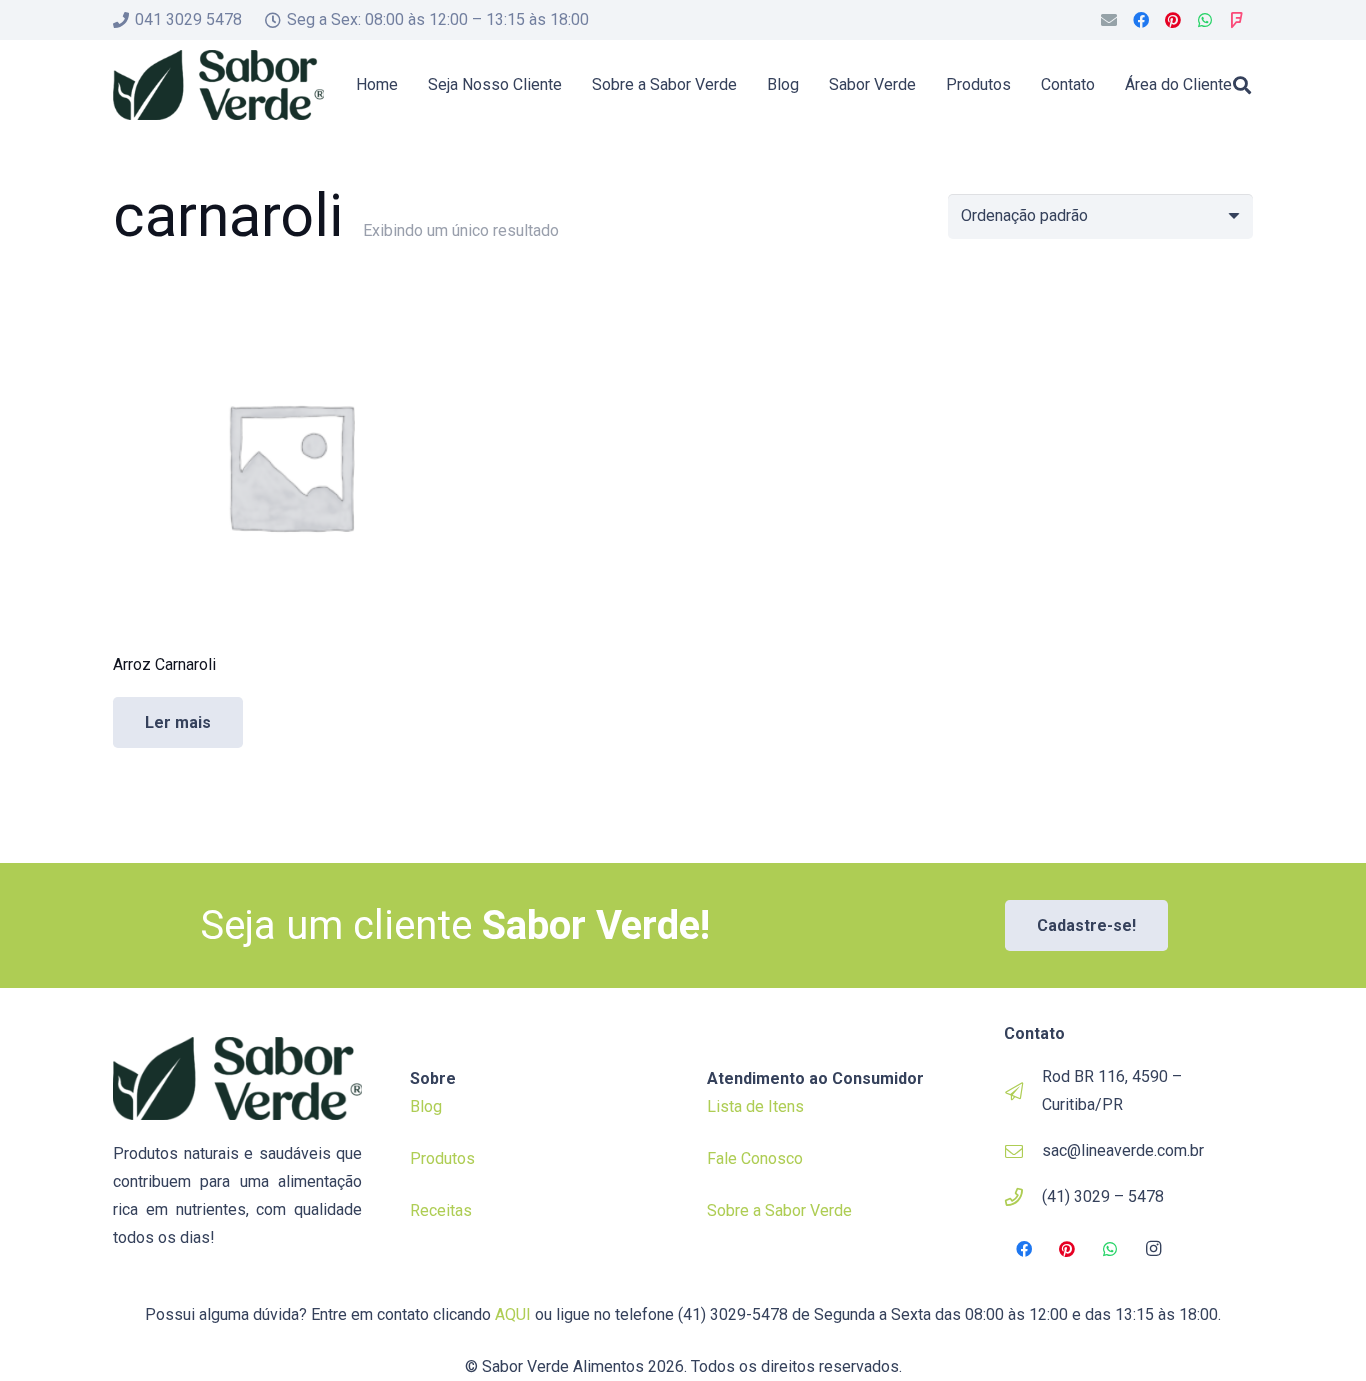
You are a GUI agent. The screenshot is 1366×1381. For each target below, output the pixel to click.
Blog (426, 1106)
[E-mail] (1109, 20)
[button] (1242, 85)
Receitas (441, 1210)
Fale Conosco (755, 1158)
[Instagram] (1154, 1249)
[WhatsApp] (1205, 20)
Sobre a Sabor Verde (779, 1210)
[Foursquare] (1237, 20)
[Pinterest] (1173, 20)
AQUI (513, 1314)
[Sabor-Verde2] (218, 85)
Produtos (442, 1158)
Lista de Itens (755, 1106)
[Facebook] (1141, 20)
